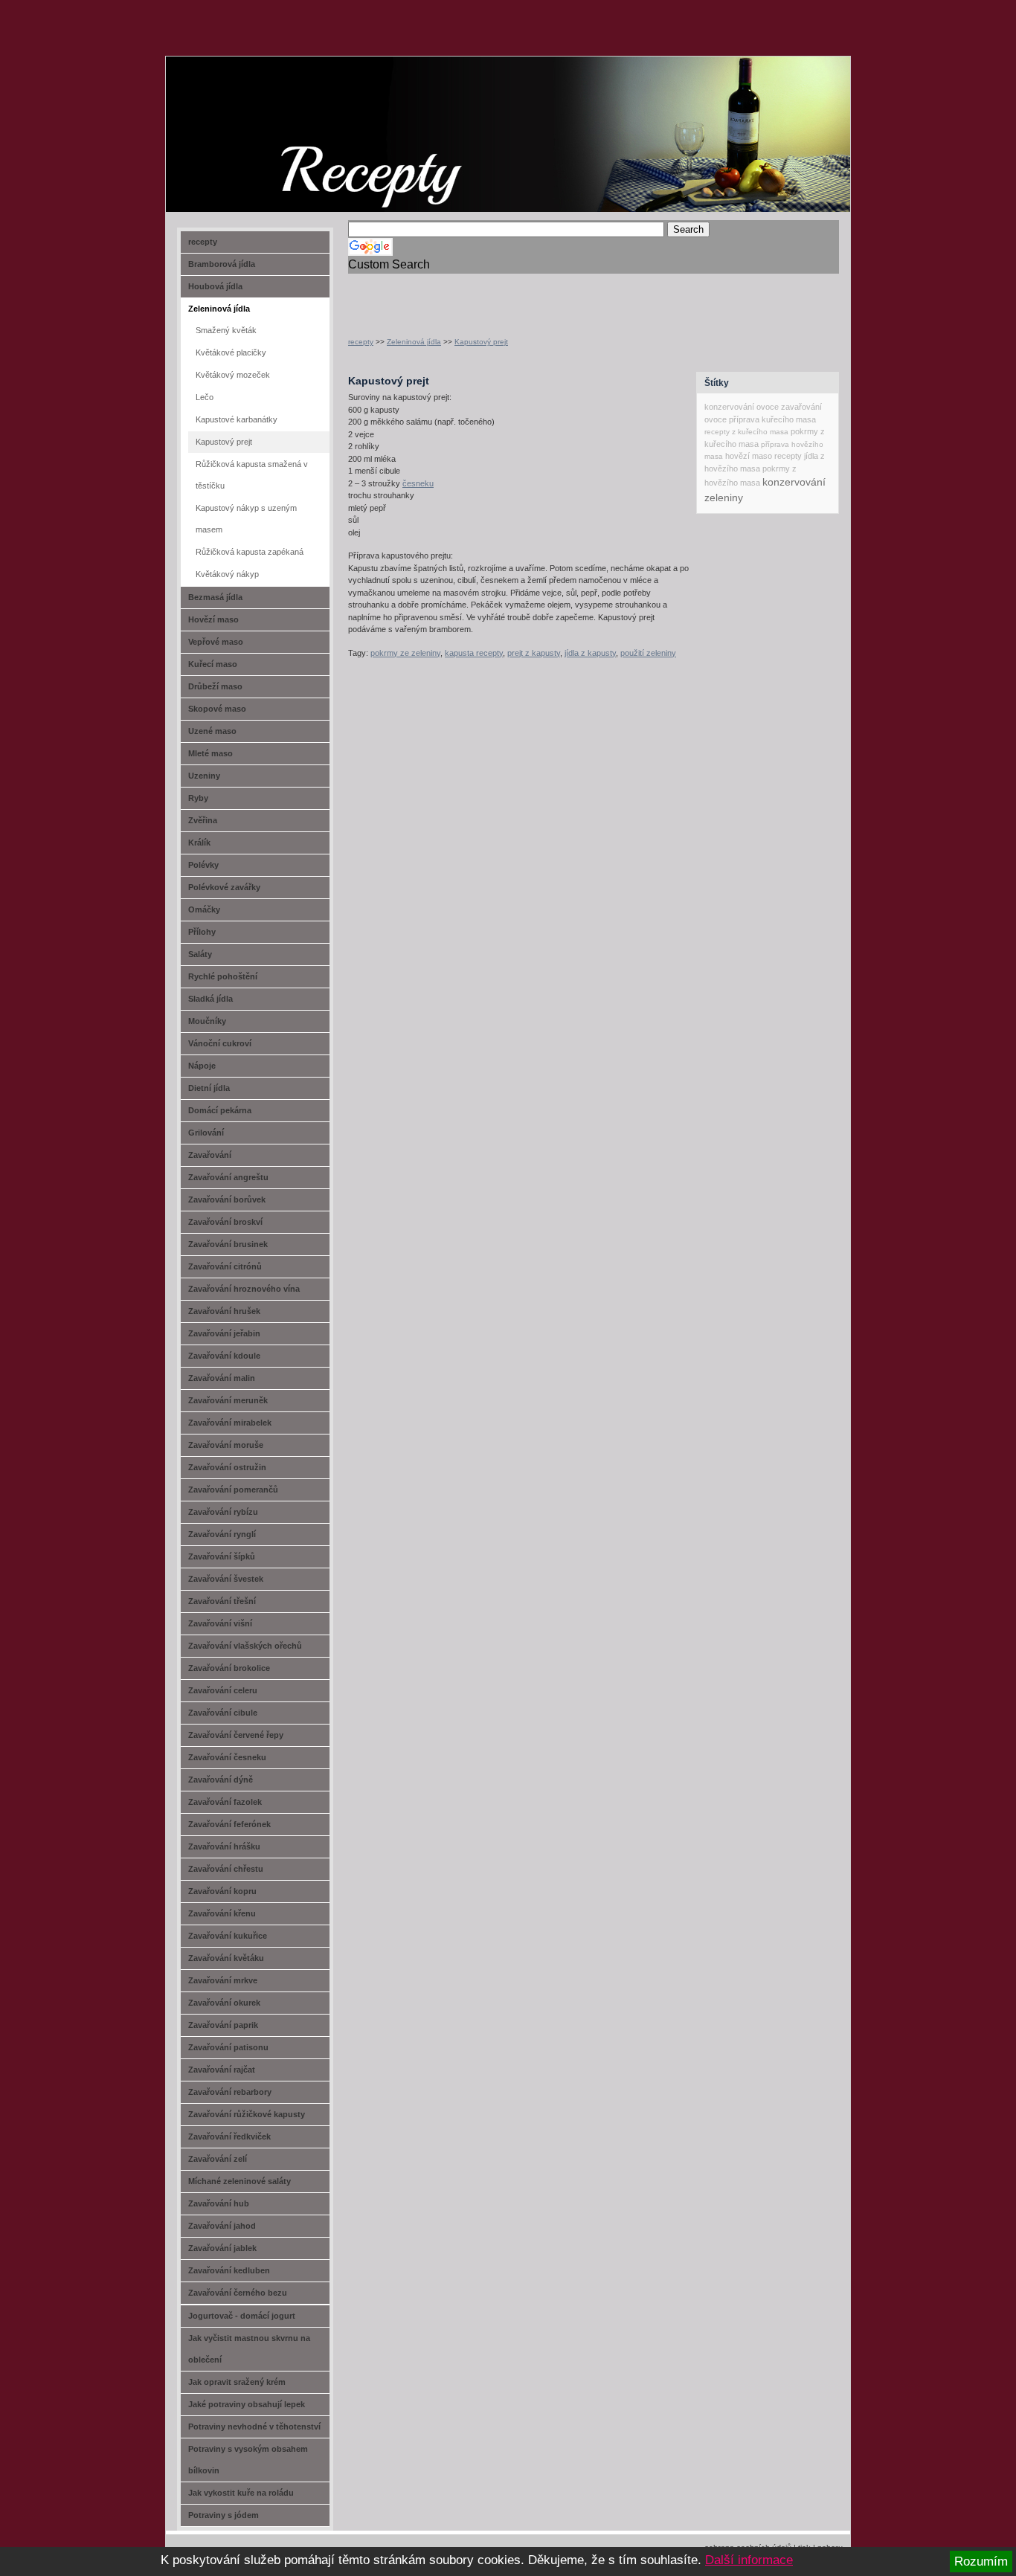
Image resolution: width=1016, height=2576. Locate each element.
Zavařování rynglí (222, 1534)
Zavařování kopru (222, 1891)
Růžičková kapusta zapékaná (250, 552)
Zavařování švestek (226, 1579)
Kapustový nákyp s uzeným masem (246, 519)
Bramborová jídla (222, 264)
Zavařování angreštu (228, 1177)
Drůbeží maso (215, 686)
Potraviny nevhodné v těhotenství (254, 2427)
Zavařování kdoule (224, 1356)
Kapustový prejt (481, 342)
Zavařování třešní (222, 1601)
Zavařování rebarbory (230, 2092)
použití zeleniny (648, 653)
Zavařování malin (222, 1378)
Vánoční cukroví (220, 1043)
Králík (199, 843)
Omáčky (204, 909)
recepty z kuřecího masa (746, 432)
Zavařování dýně (221, 1780)
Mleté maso (210, 753)
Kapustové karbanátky (237, 419)
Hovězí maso (213, 619)
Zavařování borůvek (227, 1200)
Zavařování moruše (226, 1445)
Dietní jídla (209, 1088)
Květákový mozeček (233, 375)
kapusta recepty (474, 653)
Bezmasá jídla (215, 597)
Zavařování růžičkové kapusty (247, 2114)
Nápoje (202, 1066)
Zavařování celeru (223, 1690)
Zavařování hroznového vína (244, 1289)
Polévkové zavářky (224, 887)
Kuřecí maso (213, 664)
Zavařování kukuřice (228, 1936)
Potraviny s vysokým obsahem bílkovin (248, 2460)
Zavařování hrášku (224, 1846)
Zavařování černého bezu (238, 2293)
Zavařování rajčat (222, 2070)
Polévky (203, 865)
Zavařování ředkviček (229, 2137)
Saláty (200, 954)
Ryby (198, 798)
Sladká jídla (210, 999)
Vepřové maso (216, 642)
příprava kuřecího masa (772, 419)
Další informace (749, 2560)
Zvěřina (203, 820)
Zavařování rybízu (223, 1512)
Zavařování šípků (222, 1556)
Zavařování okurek (224, 2003)
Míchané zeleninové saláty (239, 2181)
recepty (361, 342)
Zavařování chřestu (226, 1869)
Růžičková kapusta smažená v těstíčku (252, 475)
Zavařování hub (219, 2203)
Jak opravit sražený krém (237, 2382)
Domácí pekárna (220, 1110)
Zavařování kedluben (229, 2270)
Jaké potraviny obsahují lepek (247, 2404)
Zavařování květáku (226, 1958)
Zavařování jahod (222, 2226)
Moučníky (207, 1021)
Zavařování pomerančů (233, 1490)
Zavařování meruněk (228, 1400)
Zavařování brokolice (229, 1668)
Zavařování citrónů (225, 1266)
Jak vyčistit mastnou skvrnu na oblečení (249, 2349)
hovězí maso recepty (763, 456)
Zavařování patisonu (228, 2047)
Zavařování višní (220, 1623)
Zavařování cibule (223, 1713)
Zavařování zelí (218, 2159)
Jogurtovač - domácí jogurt (242, 2316)
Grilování (206, 1133)
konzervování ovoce (742, 407)
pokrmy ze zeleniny (405, 653)
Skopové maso (217, 709)
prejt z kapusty (534, 653)
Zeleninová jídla (414, 342)
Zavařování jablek (222, 2248)
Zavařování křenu (222, 1913)
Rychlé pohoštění (223, 976)
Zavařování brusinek (228, 1244)
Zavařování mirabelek (230, 1423)
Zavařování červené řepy (236, 1735)
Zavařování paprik (223, 2025)
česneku (418, 483)
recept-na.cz (251, 112)
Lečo (205, 397)
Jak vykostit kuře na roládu (241, 2493)
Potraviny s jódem (224, 2515)
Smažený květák (226, 330)
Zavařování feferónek (229, 1824)
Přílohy (202, 932)
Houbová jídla (215, 286)
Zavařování (210, 1155)
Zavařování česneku (227, 1757)
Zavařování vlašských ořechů (245, 1646)
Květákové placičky (231, 352)
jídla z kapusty (590, 653)
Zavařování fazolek (225, 1802)
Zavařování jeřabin (224, 1333)
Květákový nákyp (227, 574)
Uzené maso (212, 731)
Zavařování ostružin (227, 1467)
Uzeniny (204, 776)
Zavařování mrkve (223, 1980)
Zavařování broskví (225, 1222)
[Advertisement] (522, 296)
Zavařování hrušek (224, 1311)
